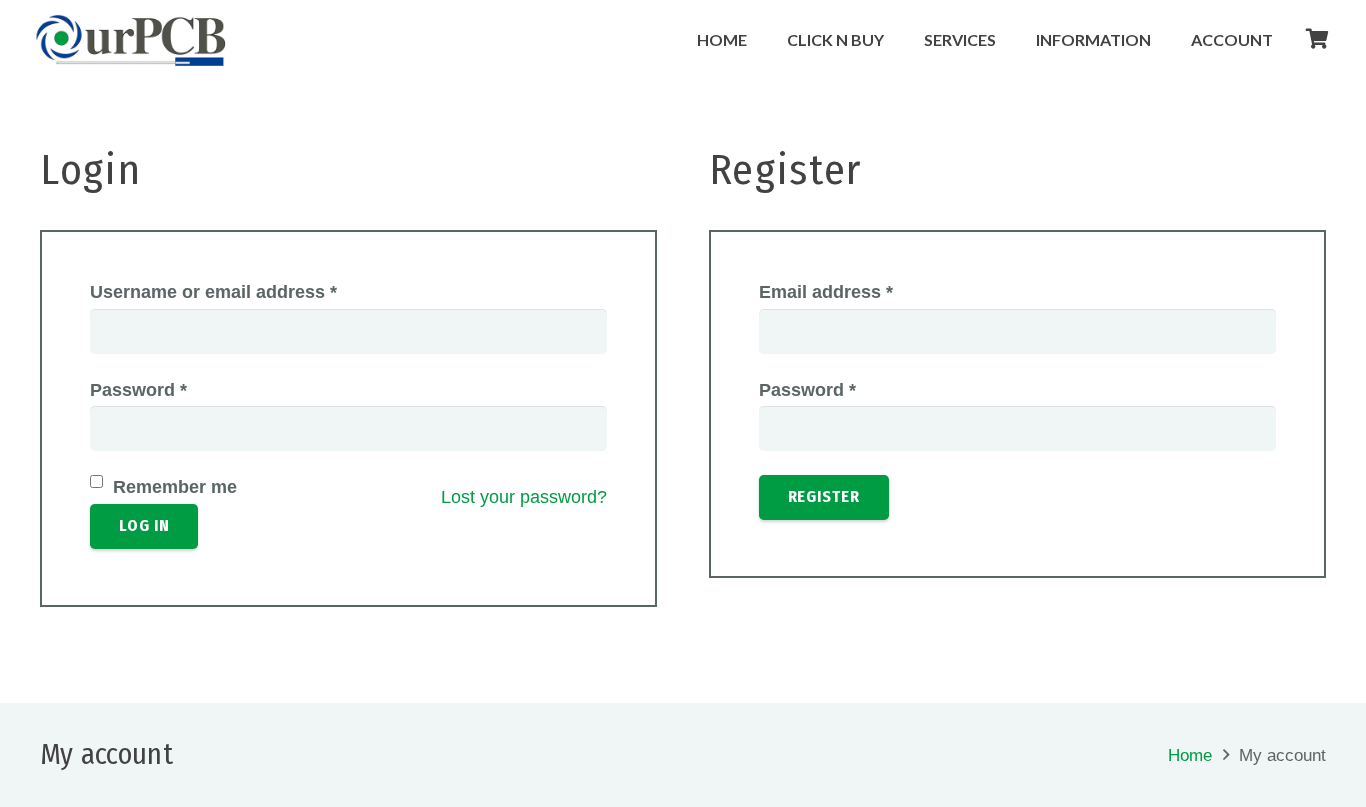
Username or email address (213, 292)
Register (824, 496)
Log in (144, 525)
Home (1190, 755)
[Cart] (1317, 39)
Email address (826, 292)
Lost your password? (524, 497)
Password (138, 390)
